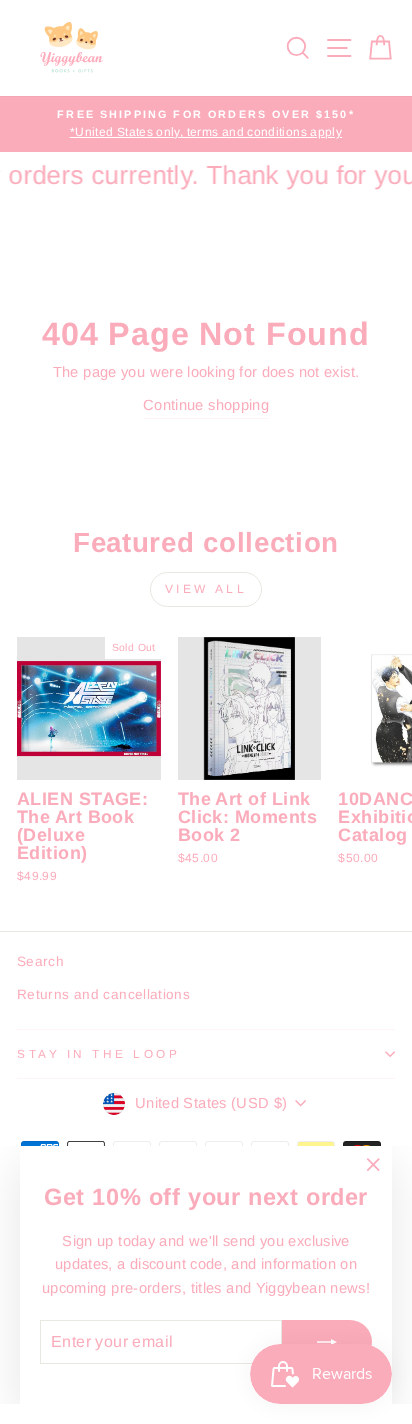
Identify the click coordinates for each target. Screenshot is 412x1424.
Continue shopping (206, 405)
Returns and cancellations (103, 994)
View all (206, 589)
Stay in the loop (99, 1053)
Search (40, 961)
